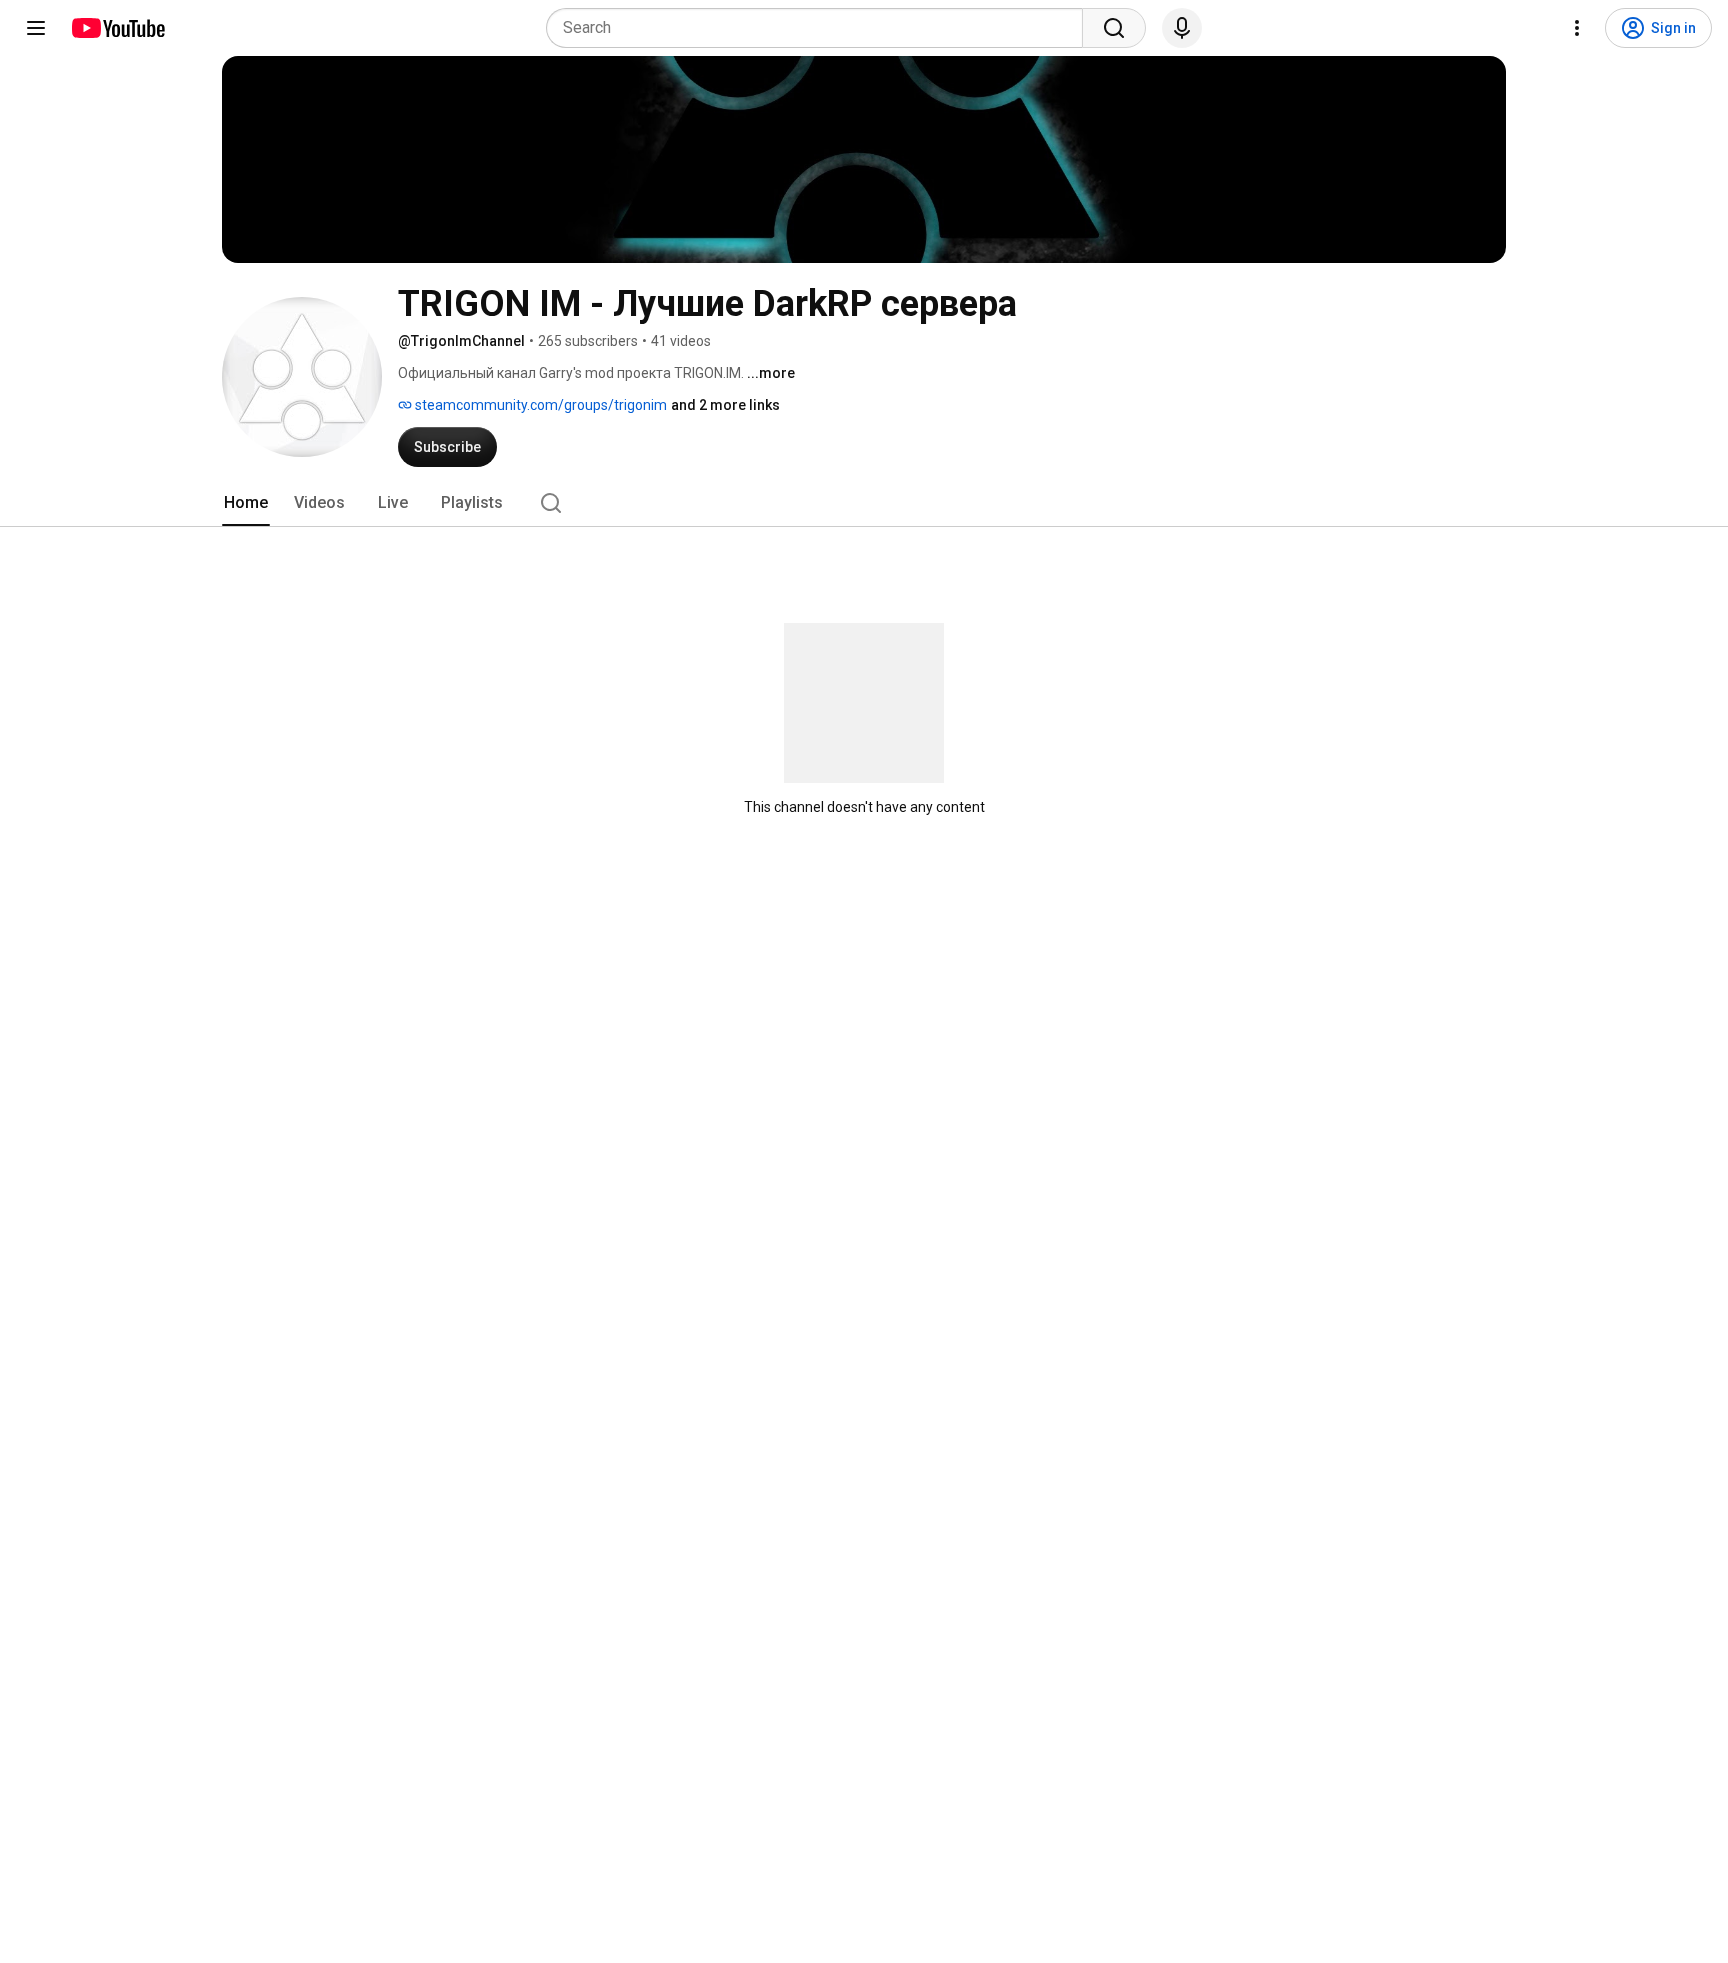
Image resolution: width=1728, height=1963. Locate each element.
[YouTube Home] (117, 28)
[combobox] (820, 28)
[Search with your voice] (1182, 28)
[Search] (1114, 28)
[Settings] (1577, 28)
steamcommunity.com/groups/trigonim (539, 405)
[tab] (246, 503)
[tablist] (864, 503)
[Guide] (36, 28)
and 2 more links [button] (725, 405)
